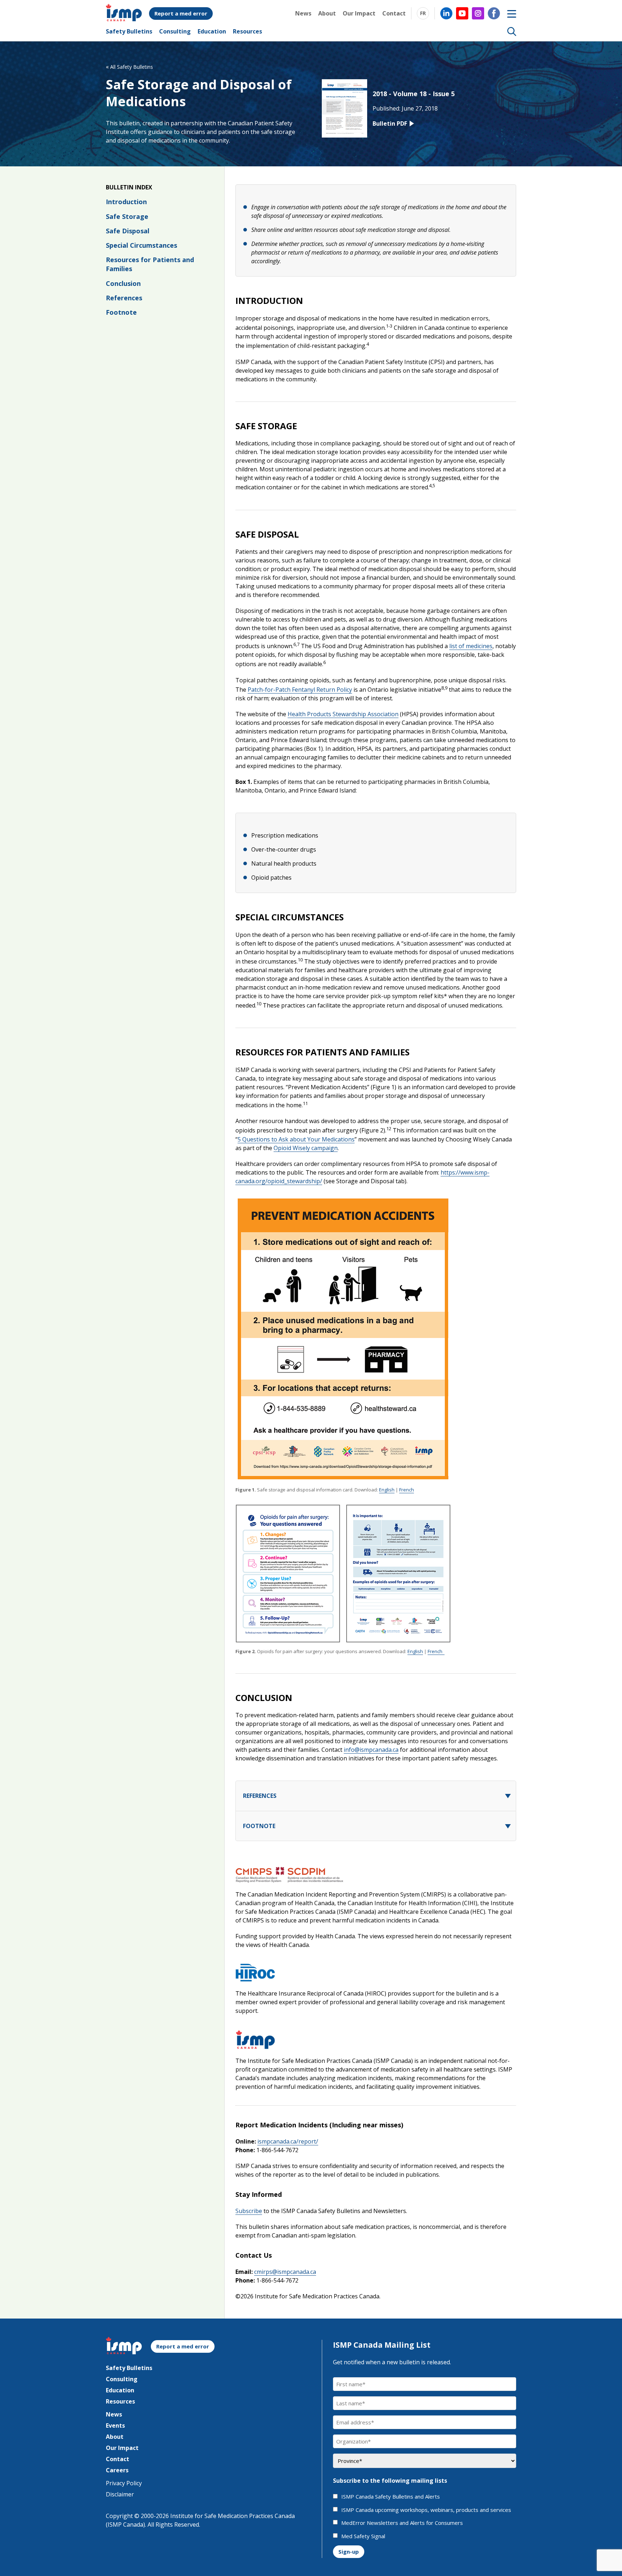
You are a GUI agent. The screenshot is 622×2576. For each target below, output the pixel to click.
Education (212, 31)
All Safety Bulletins (129, 67)
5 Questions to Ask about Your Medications (296, 1139)
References (124, 298)
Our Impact (359, 13)
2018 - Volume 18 (400, 94)
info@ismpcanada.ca (371, 1750)
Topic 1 (512, 1796)
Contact (394, 13)
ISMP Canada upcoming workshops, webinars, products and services (426, 2510)
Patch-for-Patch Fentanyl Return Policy (300, 690)
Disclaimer (120, 2494)
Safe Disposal (128, 231)
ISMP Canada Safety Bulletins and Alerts (391, 2497)
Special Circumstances (141, 245)
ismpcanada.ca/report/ (288, 2141)
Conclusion (123, 283)
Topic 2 (512, 1826)
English (387, 1490)
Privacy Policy (124, 2483)
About (327, 13)
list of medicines (471, 646)
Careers (117, 2470)
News (303, 13)
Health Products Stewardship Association (343, 714)
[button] (512, 31)
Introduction (126, 202)
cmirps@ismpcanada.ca (285, 2272)
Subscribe (249, 2211)
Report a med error (181, 13)
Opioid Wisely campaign (306, 1148)
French (407, 1490)
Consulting (175, 31)
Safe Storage (127, 216)
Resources (247, 31)
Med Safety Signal (363, 2536)
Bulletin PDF (390, 124)
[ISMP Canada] (124, 19)
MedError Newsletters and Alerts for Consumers (402, 2523)
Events (115, 2425)
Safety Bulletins (129, 31)
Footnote (121, 312)
